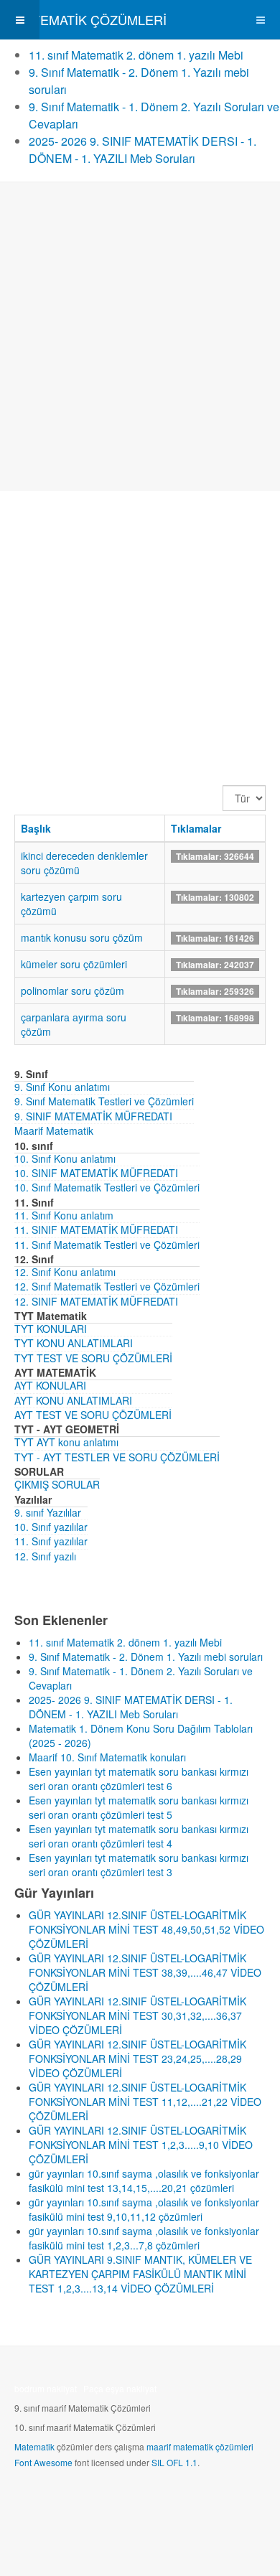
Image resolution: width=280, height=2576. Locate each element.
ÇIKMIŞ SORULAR (57, 1484)
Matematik (34, 2446)
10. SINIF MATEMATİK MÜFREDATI (96, 1173)
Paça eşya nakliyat (120, 2388)
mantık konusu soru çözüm (82, 937)
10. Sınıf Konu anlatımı (65, 1158)
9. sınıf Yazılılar (48, 1512)
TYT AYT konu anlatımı (66, 1442)
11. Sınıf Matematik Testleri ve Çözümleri (107, 1245)
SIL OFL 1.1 (174, 2462)
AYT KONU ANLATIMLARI (73, 1400)
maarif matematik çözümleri (200, 2446)
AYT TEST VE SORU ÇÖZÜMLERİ (93, 1415)
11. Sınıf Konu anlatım (64, 1215)
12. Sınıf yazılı (45, 1556)
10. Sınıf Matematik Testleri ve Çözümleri (107, 1187)
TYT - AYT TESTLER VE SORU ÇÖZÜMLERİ (117, 1457)
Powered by (80, 2501)
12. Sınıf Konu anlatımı (65, 1272)
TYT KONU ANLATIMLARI (74, 1343)
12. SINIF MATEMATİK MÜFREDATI (96, 1301)
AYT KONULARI (50, 1385)
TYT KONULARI (51, 1329)
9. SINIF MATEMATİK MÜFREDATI (93, 1116)
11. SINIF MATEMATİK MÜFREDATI (96, 1230)
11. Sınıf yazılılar (51, 1541)
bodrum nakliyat (46, 2388)
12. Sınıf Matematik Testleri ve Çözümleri (107, 1286)
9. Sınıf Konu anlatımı (62, 1087)
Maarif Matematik (54, 1130)
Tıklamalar (196, 828)
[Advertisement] (140, 337)
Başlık (36, 828)
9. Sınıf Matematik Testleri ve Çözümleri (104, 1101)
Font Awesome (43, 2462)
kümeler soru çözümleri (74, 964)
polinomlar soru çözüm (73, 990)
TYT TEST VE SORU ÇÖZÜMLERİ (93, 1358)
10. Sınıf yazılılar (51, 1527)
